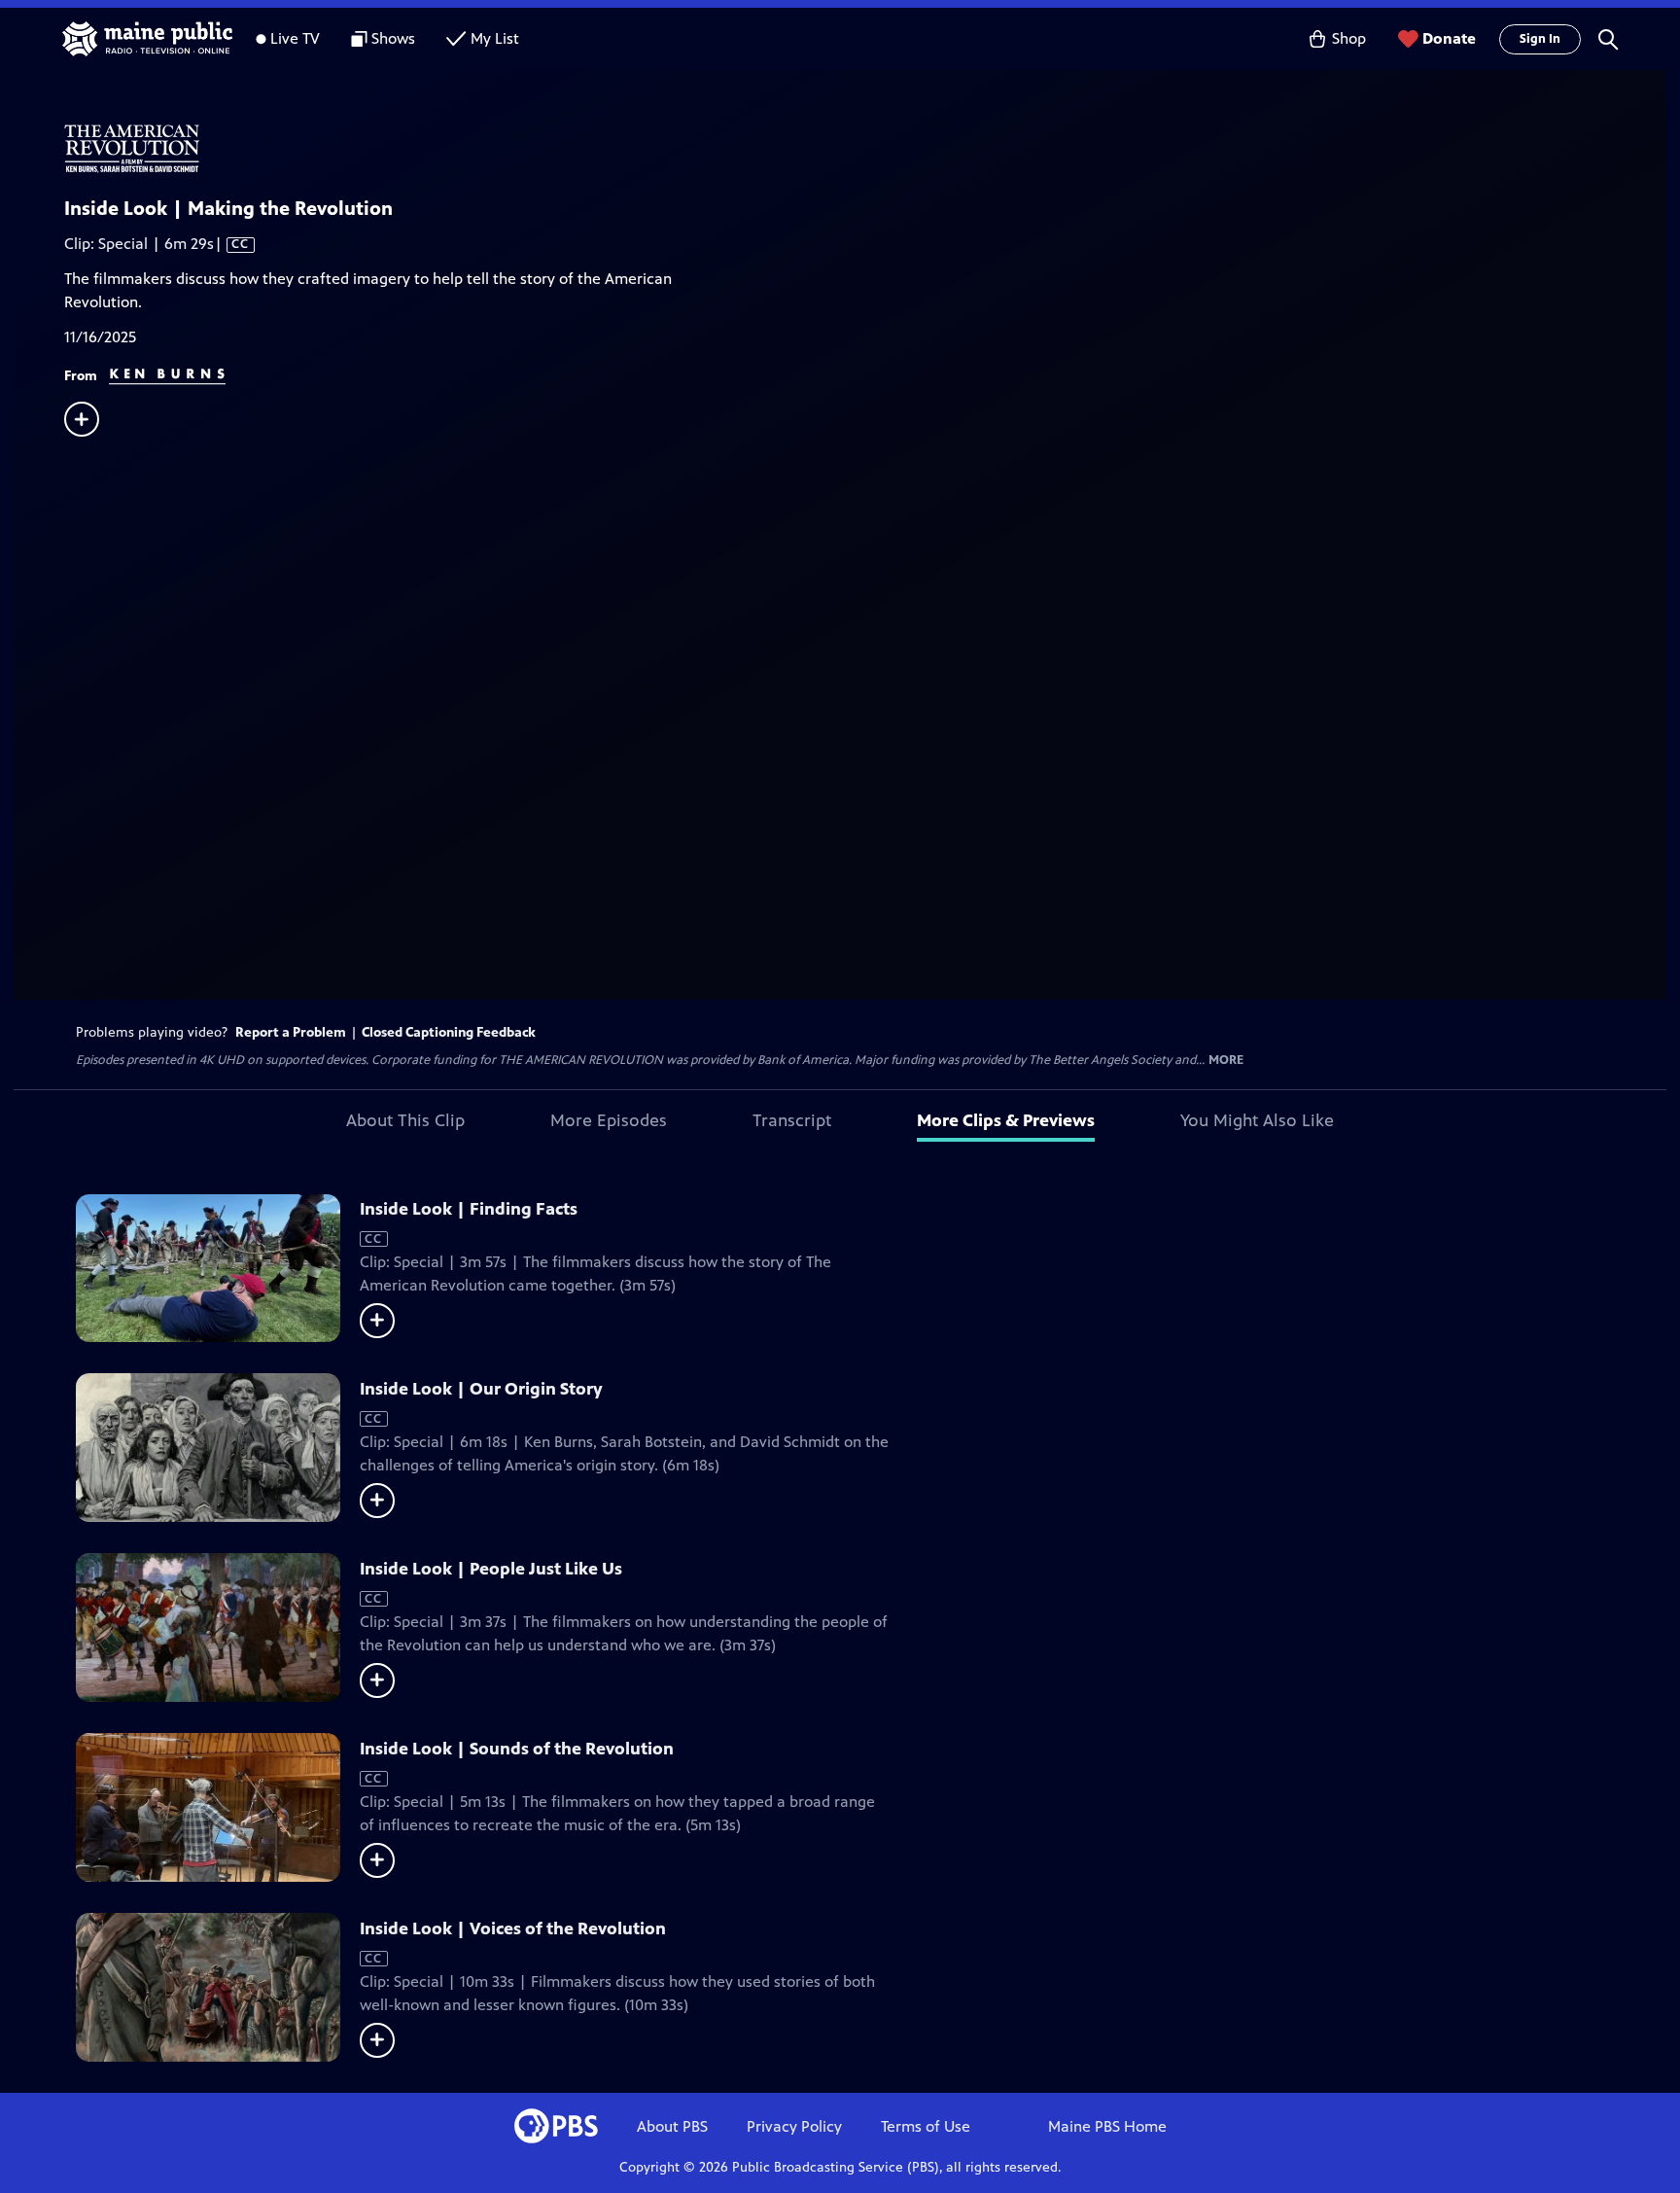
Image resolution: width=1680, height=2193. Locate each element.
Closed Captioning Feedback (449, 1032)
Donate (1449, 38)
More (1226, 1061)
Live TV (295, 38)
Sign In (1540, 39)
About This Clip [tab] (405, 1120)
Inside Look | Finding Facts (469, 1209)
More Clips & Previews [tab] (1006, 1120)
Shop (1349, 38)
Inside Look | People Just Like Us (491, 1569)
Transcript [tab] (792, 1120)
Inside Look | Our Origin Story (481, 1389)
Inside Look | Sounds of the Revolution (517, 1749)
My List (495, 38)
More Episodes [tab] (609, 1120)
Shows (393, 38)
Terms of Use (926, 2126)
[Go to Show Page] (865, 149)
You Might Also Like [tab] (1257, 1120)
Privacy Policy (794, 2126)
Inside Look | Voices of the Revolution (513, 1928)
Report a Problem (291, 1032)
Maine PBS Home (1107, 2126)
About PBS (672, 2126)
